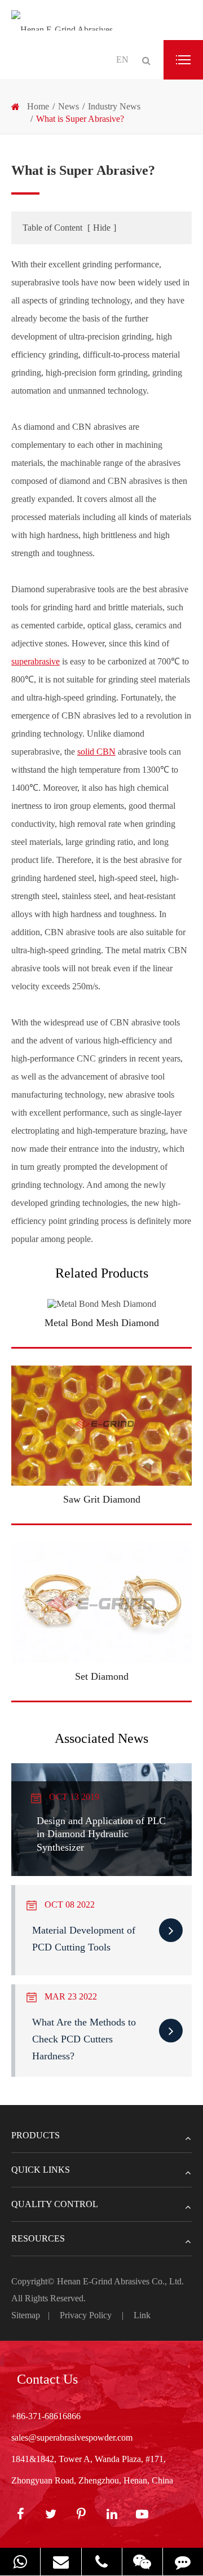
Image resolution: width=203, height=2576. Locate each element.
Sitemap (26, 2315)
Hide (102, 228)
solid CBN (96, 752)
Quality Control (55, 2204)
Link (142, 2315)
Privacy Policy (86, 2315)
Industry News (114, 106)
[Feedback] (183, 2562)
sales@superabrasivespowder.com (72, 2438)
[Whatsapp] (20, 2562)
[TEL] (102, 2562)
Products (36, 2135)
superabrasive (36, 661)
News (69, 106)
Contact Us (47, 2379)
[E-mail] (61, 2562)
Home (38, 106)
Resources (38, 2238)
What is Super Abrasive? (80, 119)
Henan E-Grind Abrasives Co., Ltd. (120, 2281)
